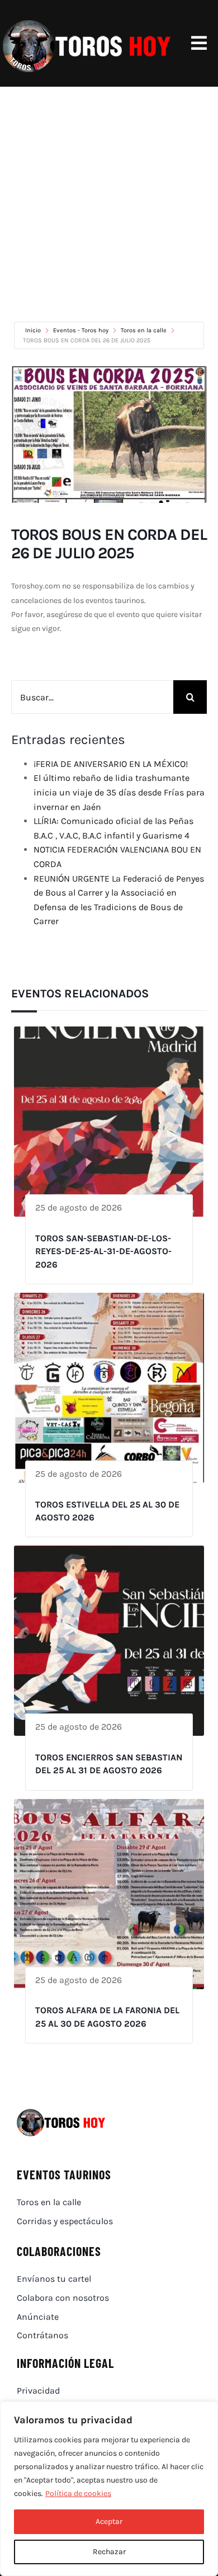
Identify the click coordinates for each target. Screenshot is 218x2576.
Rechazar (109, 2552)
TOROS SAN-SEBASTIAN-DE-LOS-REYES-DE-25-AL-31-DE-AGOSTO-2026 (103, 1251)
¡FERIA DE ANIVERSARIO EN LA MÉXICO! (111, 764)
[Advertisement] (109, 201)
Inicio (34, 330)
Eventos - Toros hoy (81, 330)
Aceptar (109, 2521)
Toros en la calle (144, 330)
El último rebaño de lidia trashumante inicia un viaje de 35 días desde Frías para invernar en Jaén (119, 792)
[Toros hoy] (87, 22)
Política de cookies (78, 2493)
